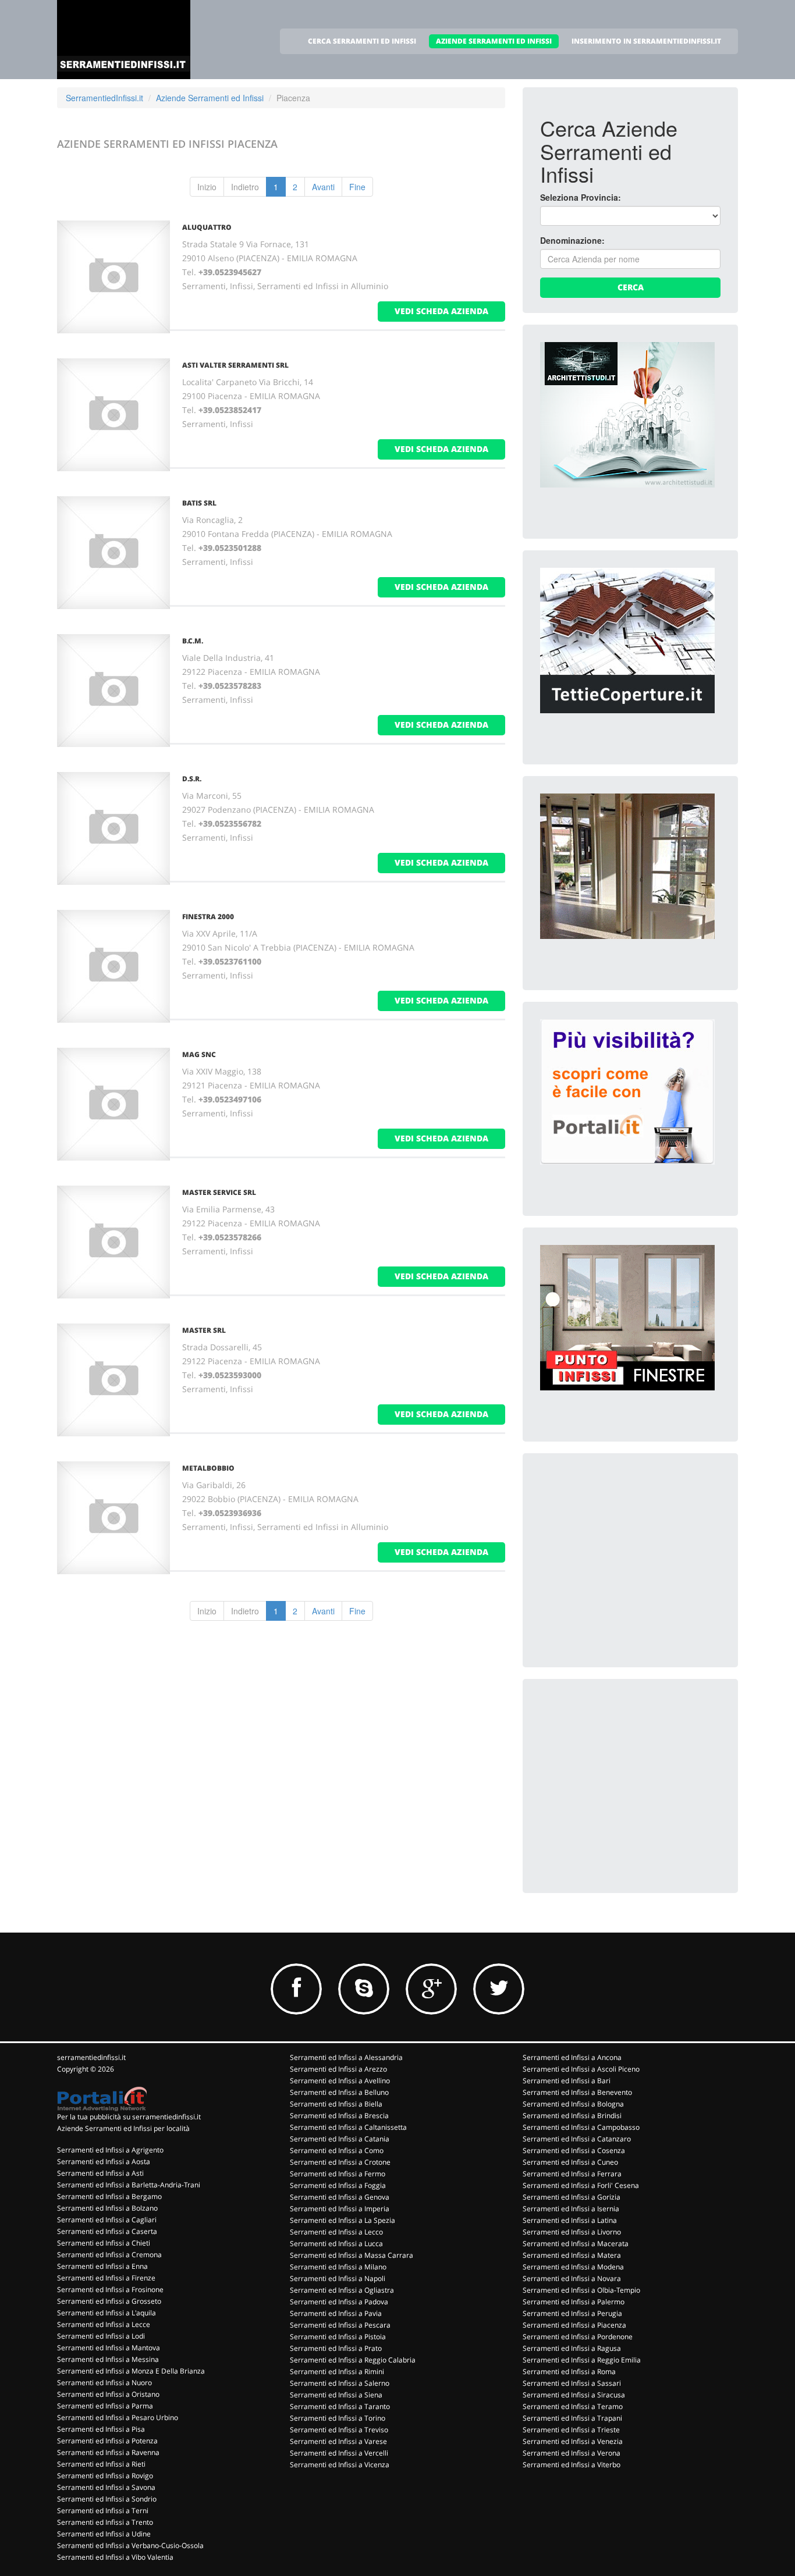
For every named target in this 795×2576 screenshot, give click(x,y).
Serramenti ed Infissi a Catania (340, 2139)
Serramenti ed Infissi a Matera (572, 2255)
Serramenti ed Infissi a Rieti (101, 2464)
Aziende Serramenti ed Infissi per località (123, 2128)
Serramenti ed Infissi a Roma (569, 2372)
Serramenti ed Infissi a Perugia (572, 2313)
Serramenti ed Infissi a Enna (102, 2266)
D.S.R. (192, 779)
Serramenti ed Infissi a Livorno (572, 2232)
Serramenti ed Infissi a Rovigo (105, 2476)
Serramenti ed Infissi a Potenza (107, 2441)
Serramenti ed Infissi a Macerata (576, 2244)
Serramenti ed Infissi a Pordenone (578, 2337)
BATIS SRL (199, 503)
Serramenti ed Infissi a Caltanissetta (348, 2127)
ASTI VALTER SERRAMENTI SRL (235, 365)
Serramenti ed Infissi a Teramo (573, 2406)
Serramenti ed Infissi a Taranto (340, 2406)
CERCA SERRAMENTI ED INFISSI (362, 41)
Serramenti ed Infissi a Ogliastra (342, 2290)
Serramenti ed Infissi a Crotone (340, 2162)
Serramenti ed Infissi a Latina (570, 2220)
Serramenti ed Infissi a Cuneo (570, 2162)
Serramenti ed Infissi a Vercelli (339, 2453)
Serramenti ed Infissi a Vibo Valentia (115, 2557)
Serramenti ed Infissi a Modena (573, 2267)
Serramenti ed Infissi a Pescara (340, 2325)
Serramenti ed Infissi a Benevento (577, 2092)
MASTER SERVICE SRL (219, 1192)
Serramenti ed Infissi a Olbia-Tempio (581, 2290)
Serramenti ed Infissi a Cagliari (107, 2220)
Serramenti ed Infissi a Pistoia (338, 2337)
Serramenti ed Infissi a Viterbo (572, 2465)
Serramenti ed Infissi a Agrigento (110, 2150)
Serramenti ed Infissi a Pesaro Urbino (118, 2417)
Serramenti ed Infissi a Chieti (104, 2243)
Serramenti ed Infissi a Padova (339, 2302)
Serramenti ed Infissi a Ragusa (572, 2348)
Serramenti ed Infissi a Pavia (336, 2313)
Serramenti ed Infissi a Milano (338, 2267)
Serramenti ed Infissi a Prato (336, 2348)
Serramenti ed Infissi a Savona (106, 2487)
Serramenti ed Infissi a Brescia (339, 2116)
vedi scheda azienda (441, 311)
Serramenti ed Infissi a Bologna (573, 2104)
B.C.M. (193, 641)
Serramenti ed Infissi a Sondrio (107, 2499)
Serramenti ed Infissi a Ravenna (108, 2452)
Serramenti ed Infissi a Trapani (572, 2418)
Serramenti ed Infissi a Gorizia (572, 2197)
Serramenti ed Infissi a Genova (340, 2197)
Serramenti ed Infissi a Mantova (109, 2348)
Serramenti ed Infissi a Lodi (101, 2336)
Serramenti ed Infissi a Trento (105, 2522)
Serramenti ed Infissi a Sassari (572, 2383)
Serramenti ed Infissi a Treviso (339, 2430)
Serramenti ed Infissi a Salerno (340, 2383)
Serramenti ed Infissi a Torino (338, 2418)
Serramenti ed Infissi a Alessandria (346, 2057)
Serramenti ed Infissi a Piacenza (574, 2325)
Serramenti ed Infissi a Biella (336, 2104)
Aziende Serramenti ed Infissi (210, 98)
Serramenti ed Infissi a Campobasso (581, 2127)
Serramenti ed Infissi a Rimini (337, 2372)
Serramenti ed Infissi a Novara (572, 2278)
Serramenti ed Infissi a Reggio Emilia (582, 2360)
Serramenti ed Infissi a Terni (103, 2511)
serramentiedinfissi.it (91, 2057)
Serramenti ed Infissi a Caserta (107, 2231)
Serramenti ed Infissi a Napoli (338, 2278)
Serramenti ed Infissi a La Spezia (343, 2220)
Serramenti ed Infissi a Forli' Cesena (581, 2185)
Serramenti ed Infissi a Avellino (340, 2081)
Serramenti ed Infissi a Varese (338, 2441)
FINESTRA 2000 (208, 917)
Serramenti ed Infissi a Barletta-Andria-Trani (129, 2185)
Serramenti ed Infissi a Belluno (339, 2092)
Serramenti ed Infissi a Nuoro (104, 2383)
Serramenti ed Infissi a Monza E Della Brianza (131, 2371)
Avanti (323, 187)
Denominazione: (572, 240)
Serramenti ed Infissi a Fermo (338, 2174)
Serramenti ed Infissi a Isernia (571, 2209)
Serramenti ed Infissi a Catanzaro (577, 2139)
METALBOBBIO (208, 1468)
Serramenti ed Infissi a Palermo (574, 2302)
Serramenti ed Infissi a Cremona (109, 2255)
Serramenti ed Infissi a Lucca (336, 2244)
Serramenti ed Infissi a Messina (108, 2359)
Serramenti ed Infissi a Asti (100, 2173)
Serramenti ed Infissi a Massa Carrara (352, 2255)
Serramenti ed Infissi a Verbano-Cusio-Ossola (130, 2545)
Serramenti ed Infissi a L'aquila (107, 2313)
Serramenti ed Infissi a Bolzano (107, 2208)
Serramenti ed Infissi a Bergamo (109, 2196)
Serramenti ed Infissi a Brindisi (572, 2116)
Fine (357, 187)
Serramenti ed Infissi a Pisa (101, 2429)
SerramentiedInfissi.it (104, 98)
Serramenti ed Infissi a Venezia (573, 2441)
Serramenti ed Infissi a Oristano (108, 2394)
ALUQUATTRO (207, 227)
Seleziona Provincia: (581, 197)
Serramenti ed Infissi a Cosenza (574, 2150)
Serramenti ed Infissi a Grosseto (109, 2301)
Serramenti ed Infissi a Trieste (571, 2430)
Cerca (631, 287)
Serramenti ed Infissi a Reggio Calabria (353, 2360)
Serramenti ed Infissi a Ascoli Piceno (581, 2069)
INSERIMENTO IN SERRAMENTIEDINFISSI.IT (646, 41)
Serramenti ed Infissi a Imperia (340, 2209)
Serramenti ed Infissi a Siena (336, 2395)
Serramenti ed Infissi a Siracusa (574, 2395)
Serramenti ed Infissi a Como (337, 2150)
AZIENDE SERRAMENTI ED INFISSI (494, 41)
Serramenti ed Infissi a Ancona (572, 2057)
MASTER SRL (204, 1330)
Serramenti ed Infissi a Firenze (106, 2278)
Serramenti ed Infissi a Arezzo (338, 2069)
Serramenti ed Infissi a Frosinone (110, 2289)
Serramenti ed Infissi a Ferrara (572, 2174)
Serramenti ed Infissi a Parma (105, 2406)
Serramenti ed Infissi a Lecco (336, 2232)
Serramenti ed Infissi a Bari (567, 2081)
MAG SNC (199, 1054)
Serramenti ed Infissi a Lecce (104, 2324)
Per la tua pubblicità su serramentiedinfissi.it (129, 2117)
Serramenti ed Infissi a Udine (104, 2534)
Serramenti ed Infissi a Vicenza (340, 2465)
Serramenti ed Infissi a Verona (572, 2453)
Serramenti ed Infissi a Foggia (338, 2185)
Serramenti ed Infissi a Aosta (104, 2162)
